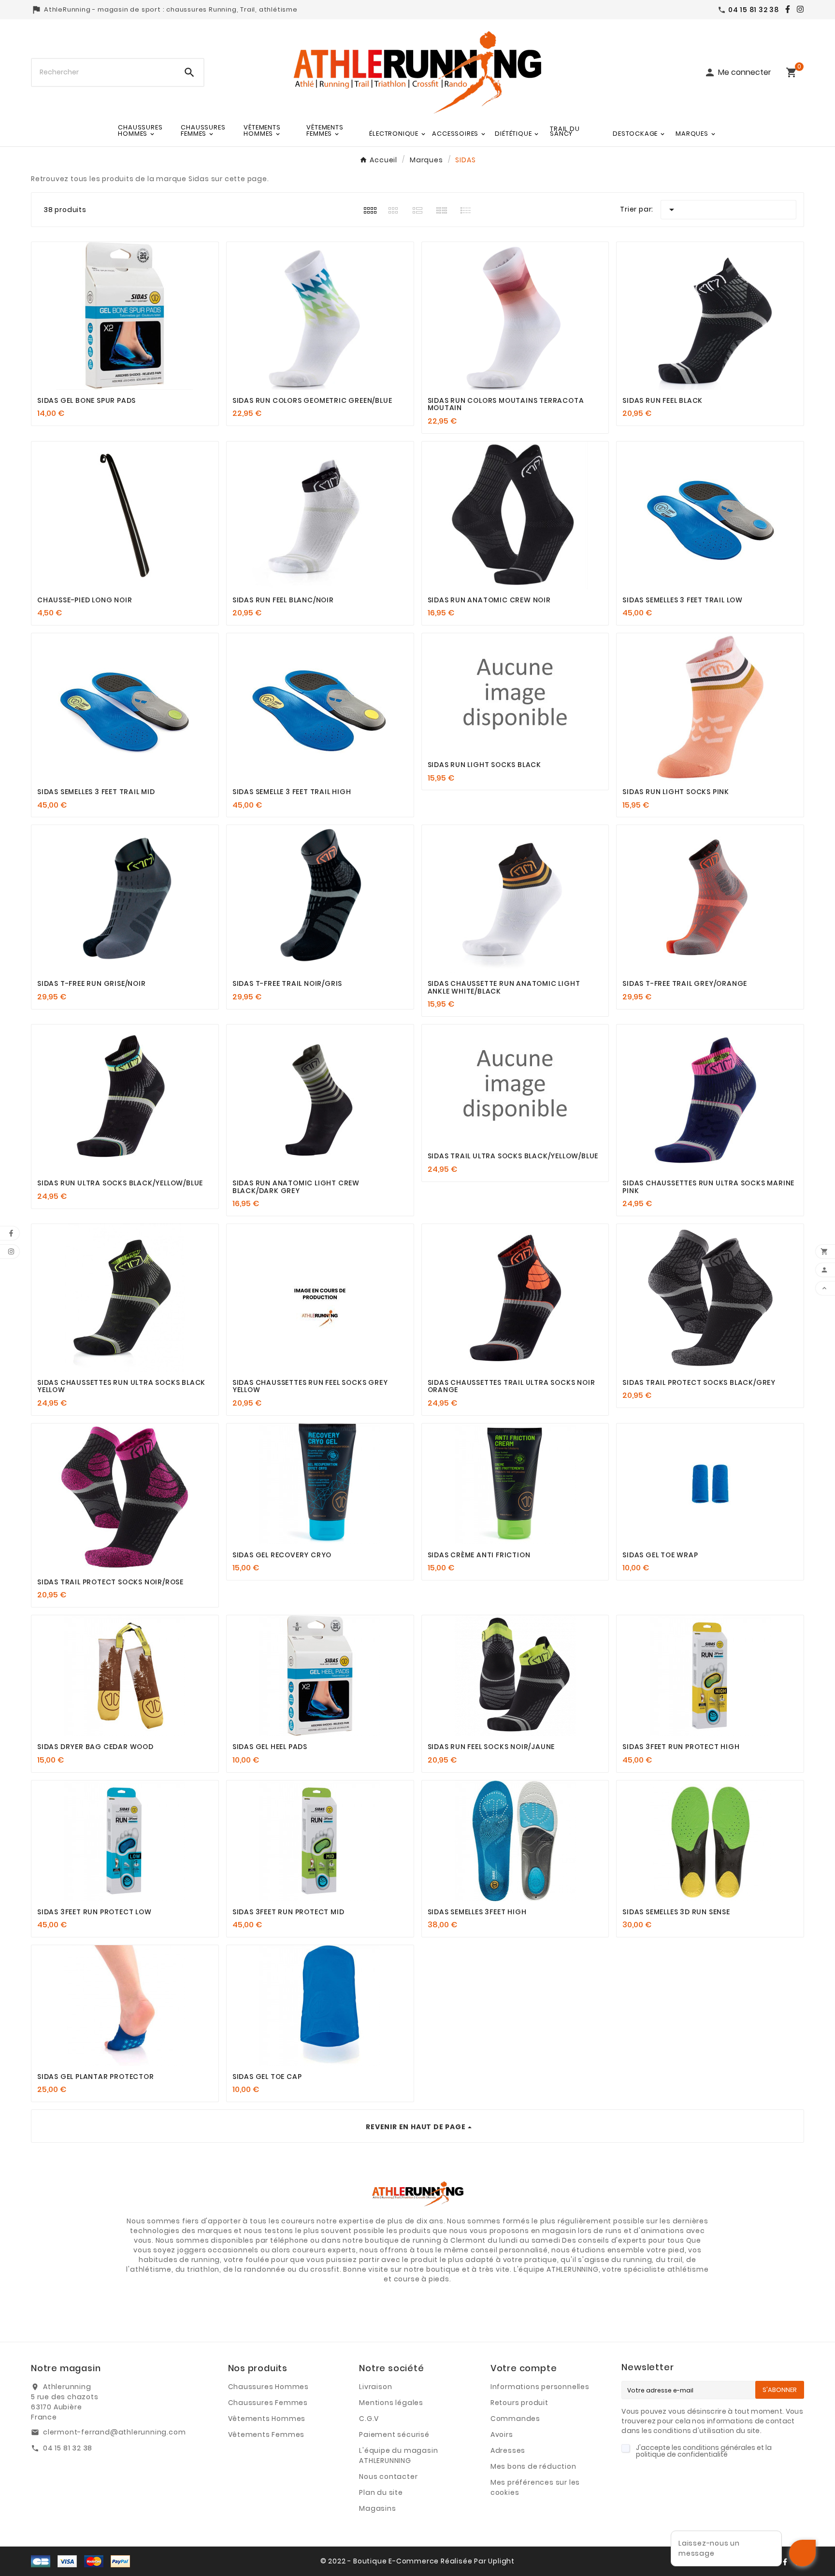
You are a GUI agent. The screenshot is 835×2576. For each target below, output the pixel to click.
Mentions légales (391, 2403)
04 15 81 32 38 (68, 2448)
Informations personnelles (540, 2387)
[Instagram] (798, 9)
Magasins (377, 2508)
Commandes (515, 2419)
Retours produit (519, 2403)
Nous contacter (388, 2476)
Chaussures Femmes (268, 2403)
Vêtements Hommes (267, 2419)
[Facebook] (785, 9)
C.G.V (369, 2419)
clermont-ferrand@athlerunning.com (114, 2432)
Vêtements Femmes (266, 2434)
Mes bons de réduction (533, 2466)
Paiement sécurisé (394, 2434)
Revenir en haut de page (416, 2127)
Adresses (508, 2450)
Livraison (375, 2387)
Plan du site (381, 2492)
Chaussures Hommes (269, 2387)
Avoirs (502, 2434)
